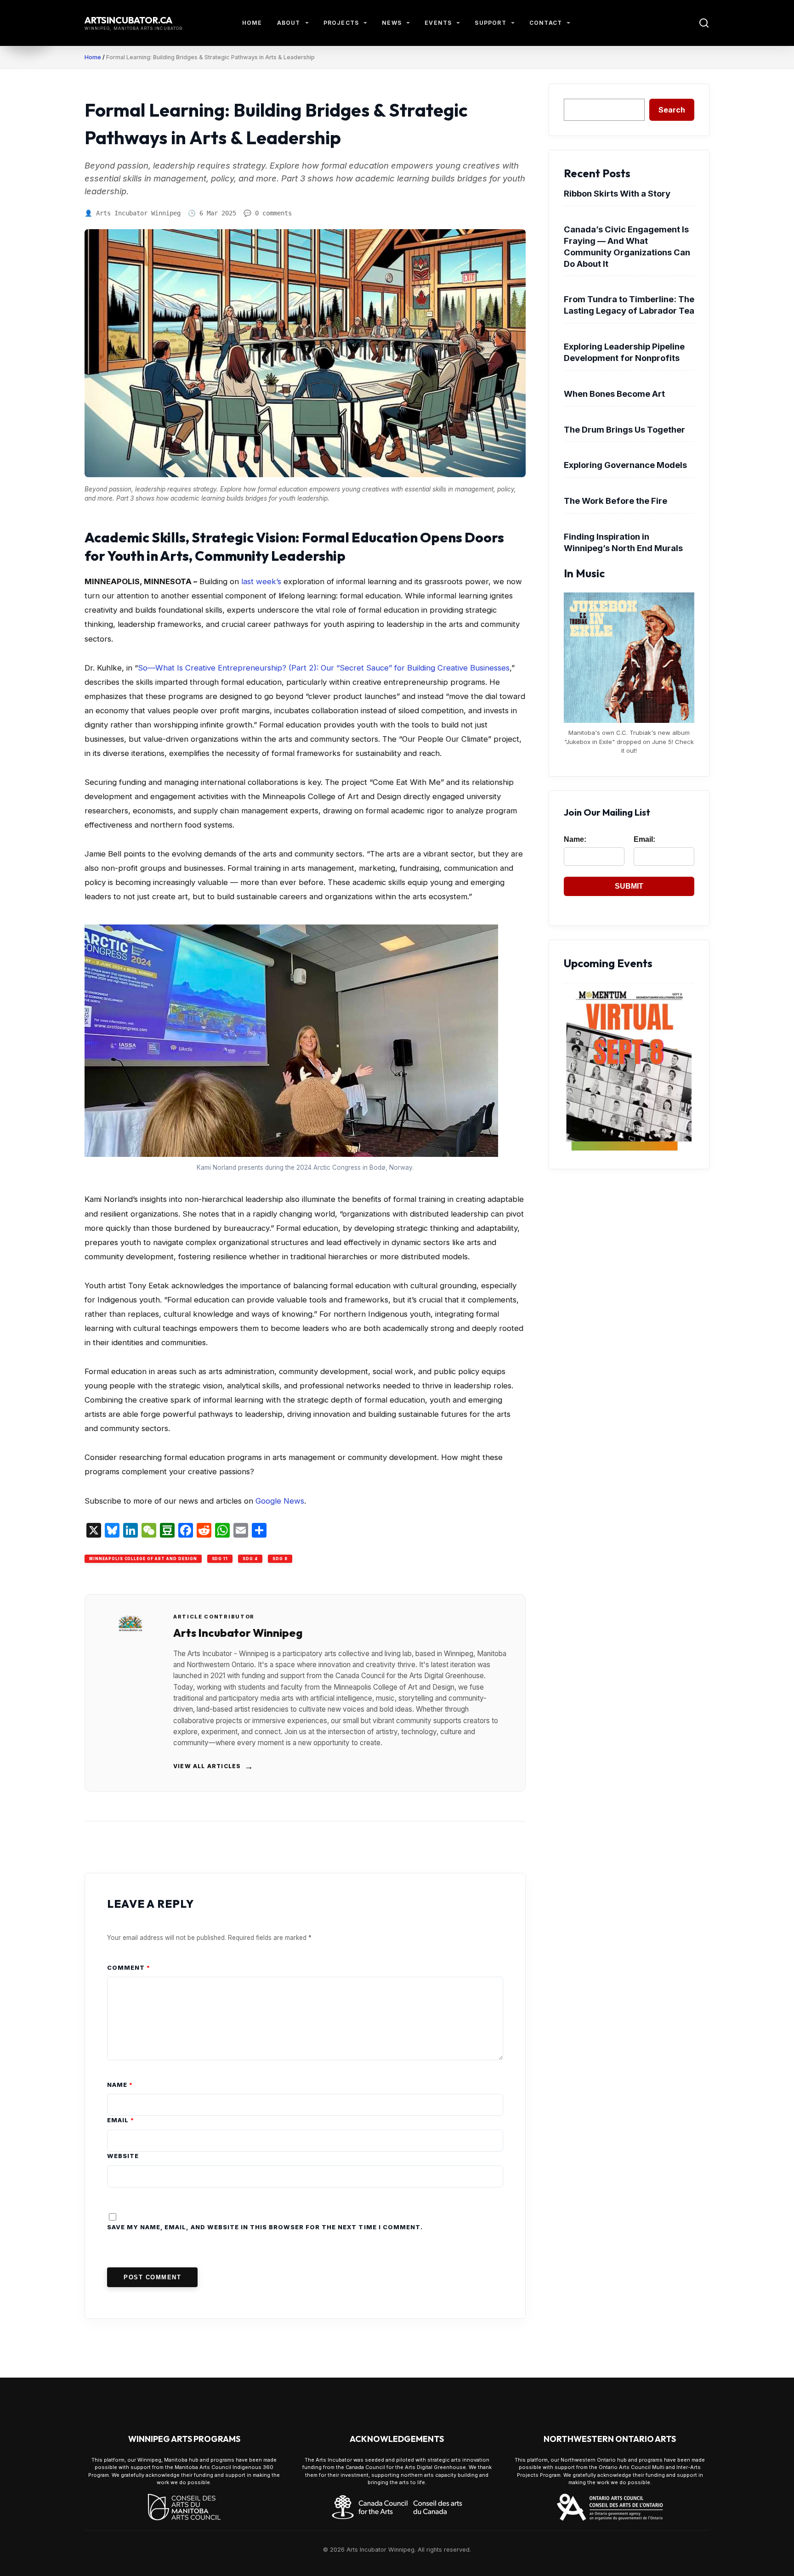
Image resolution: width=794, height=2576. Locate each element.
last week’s (261, 581)
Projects (341, 23)
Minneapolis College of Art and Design (143, 1559)
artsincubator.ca (128, 20)
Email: (644, 839)
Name (120, 2085)
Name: (575, 839)
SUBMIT (629, 886)
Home (252, 23)
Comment (129, 1968)
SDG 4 (250, 1559)
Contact (546, 23)
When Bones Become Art (614, 394)
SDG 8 (280, 1559)
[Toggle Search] (704, 23)
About (289, 23)
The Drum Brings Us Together (624, 429)
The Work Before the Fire (615, 501)
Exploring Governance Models (625, 465)
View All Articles (214, 1766)
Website (123, 2156)
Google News (280, 1501)
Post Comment (152, 2277)
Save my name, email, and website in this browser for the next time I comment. (265, 2227)
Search (672, 110)
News (392, 23)
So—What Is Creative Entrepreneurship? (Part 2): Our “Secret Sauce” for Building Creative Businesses (324, 668)
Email (121, 2120)
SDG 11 (220, 1559)
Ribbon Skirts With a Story (617, 193)
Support (490, 23)
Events (438, 23)
